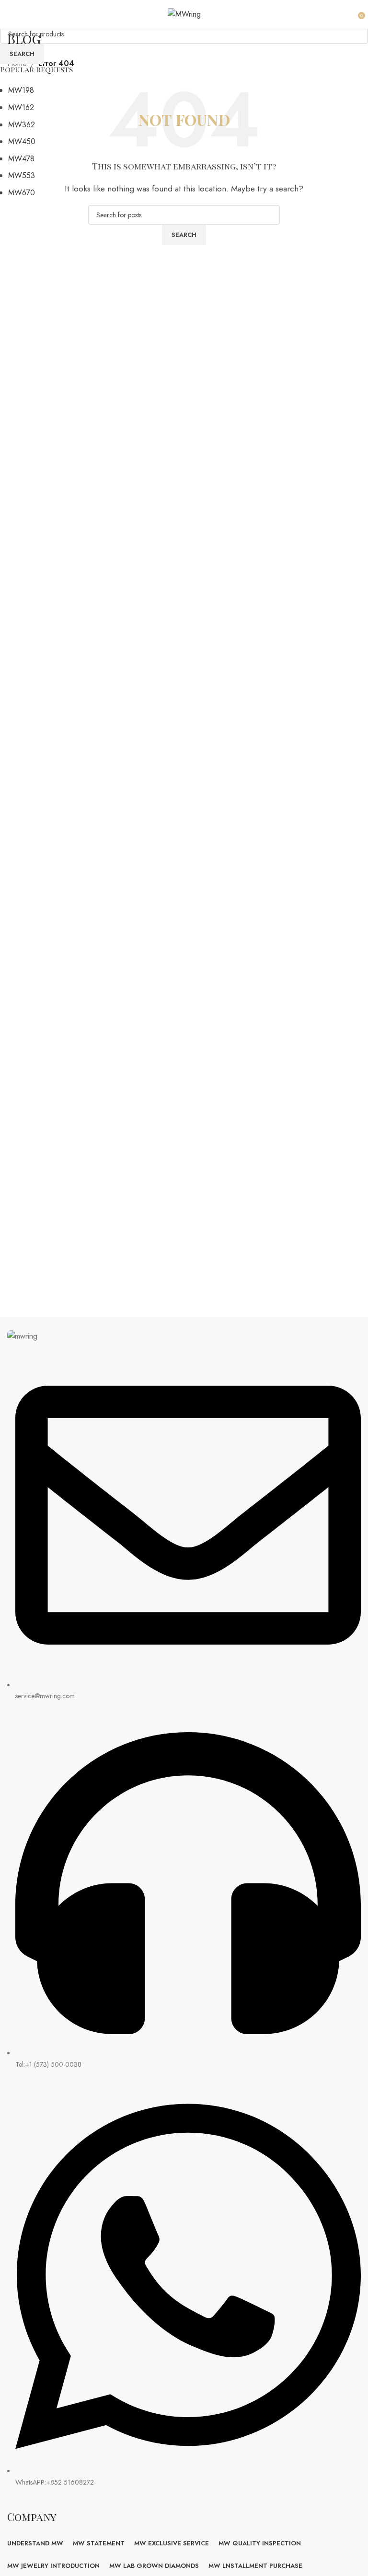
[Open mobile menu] (13, 14)
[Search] (351, 14)
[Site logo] (184, 14)
